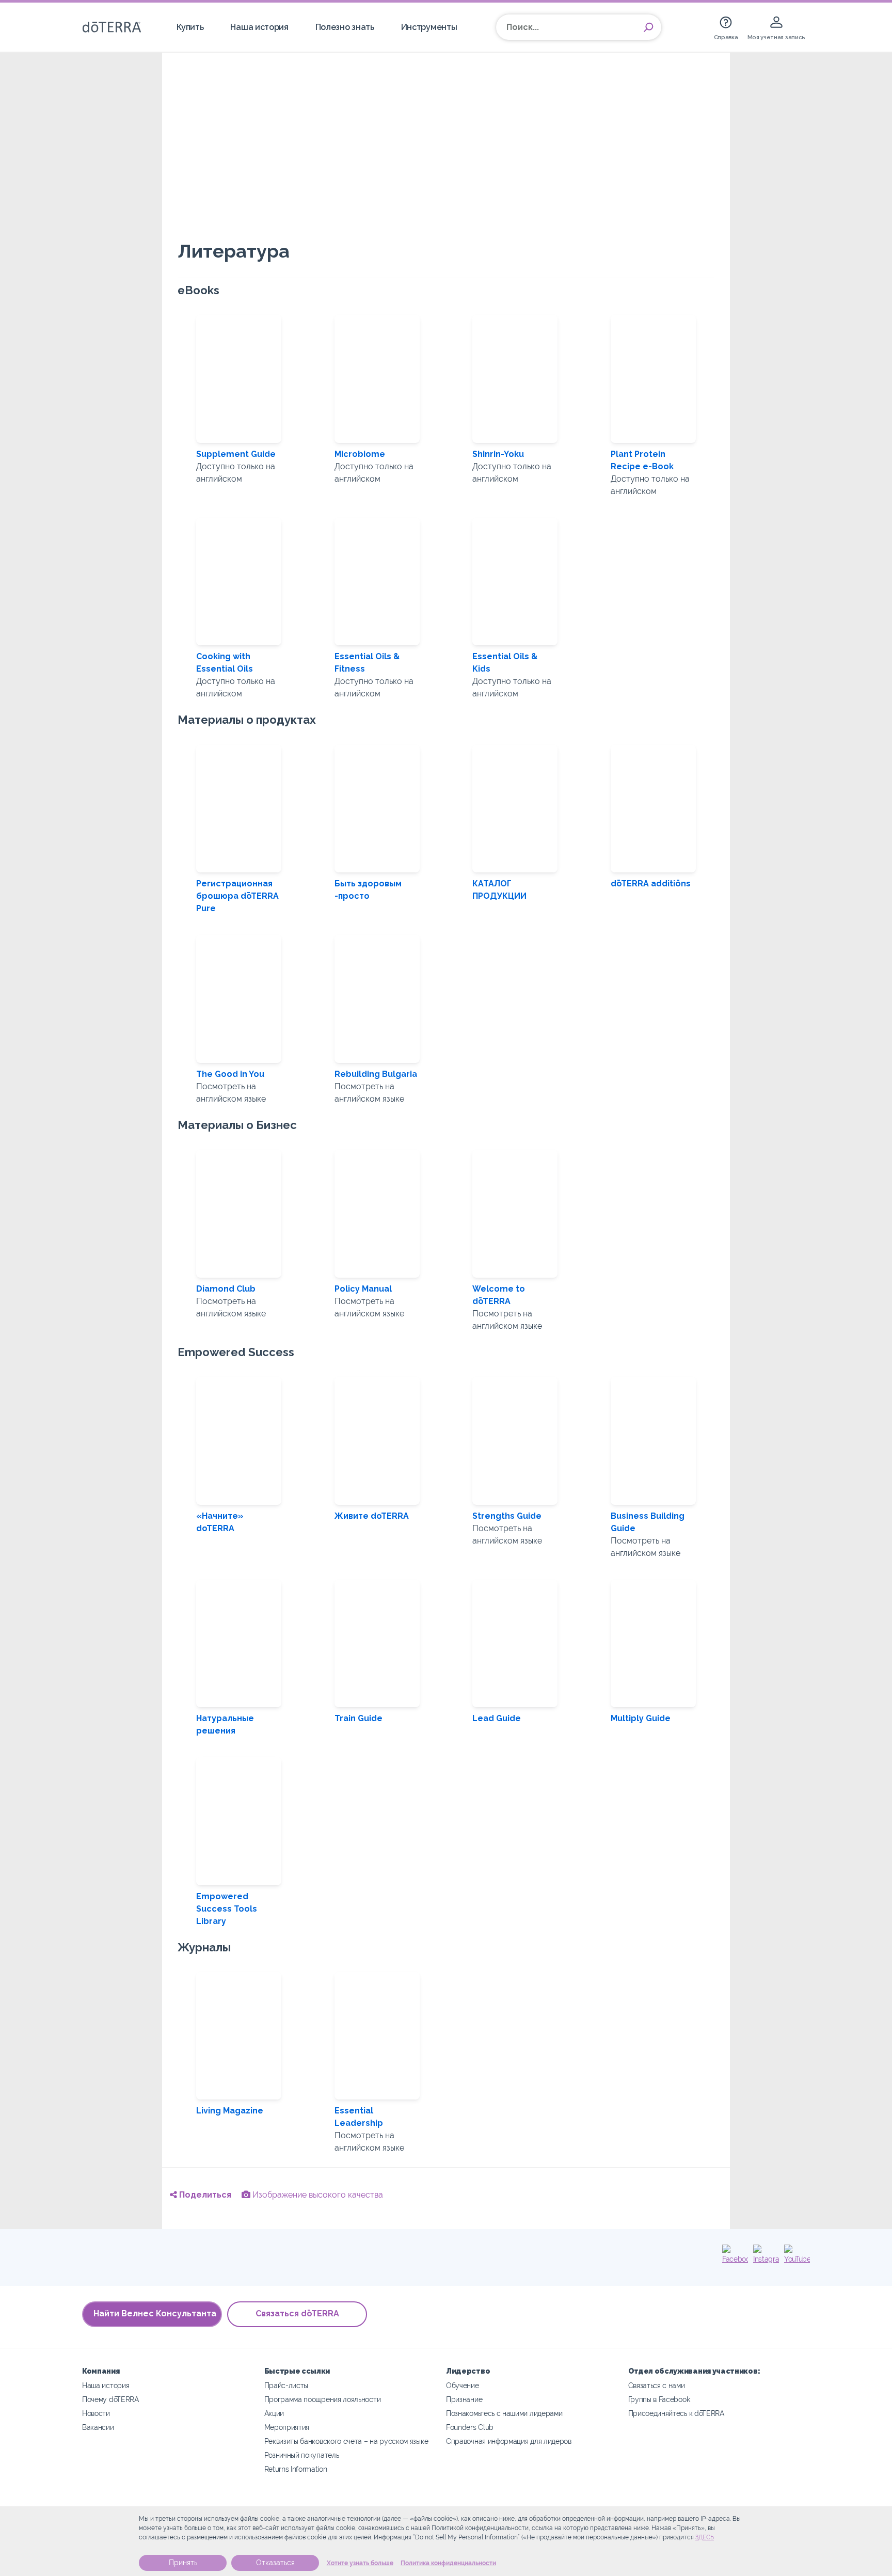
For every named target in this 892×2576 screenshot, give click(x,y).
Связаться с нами (657, 2385)
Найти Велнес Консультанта (155, 2313)
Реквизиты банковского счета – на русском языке (346, 2441)
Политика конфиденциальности (448, 2563)
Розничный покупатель (302, 2455)
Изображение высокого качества (317, 2195)
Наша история (259, 27)
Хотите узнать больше (360, 2563)
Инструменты (429, 27)
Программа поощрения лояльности (323, 2399)
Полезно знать (345, 27)
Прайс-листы (286, 2385)
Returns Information (296, 2469)
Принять (183, 2563)
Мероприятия (287, 2427)
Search (648, 27)
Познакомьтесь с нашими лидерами (504, 2413)
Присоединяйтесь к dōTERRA (676, 2413)
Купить (190, 27)
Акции (274, 2413)
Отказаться (275, 2563)
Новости (96, 2413)
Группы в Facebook (659, 2399)
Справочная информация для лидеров (509, 2441)
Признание (464, 2399)
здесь (705, 2537)
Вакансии (98, 2427)
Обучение (463, 2385)
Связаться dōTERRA (297, 2313)
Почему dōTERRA (110, 2399)
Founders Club (470, 2427)
